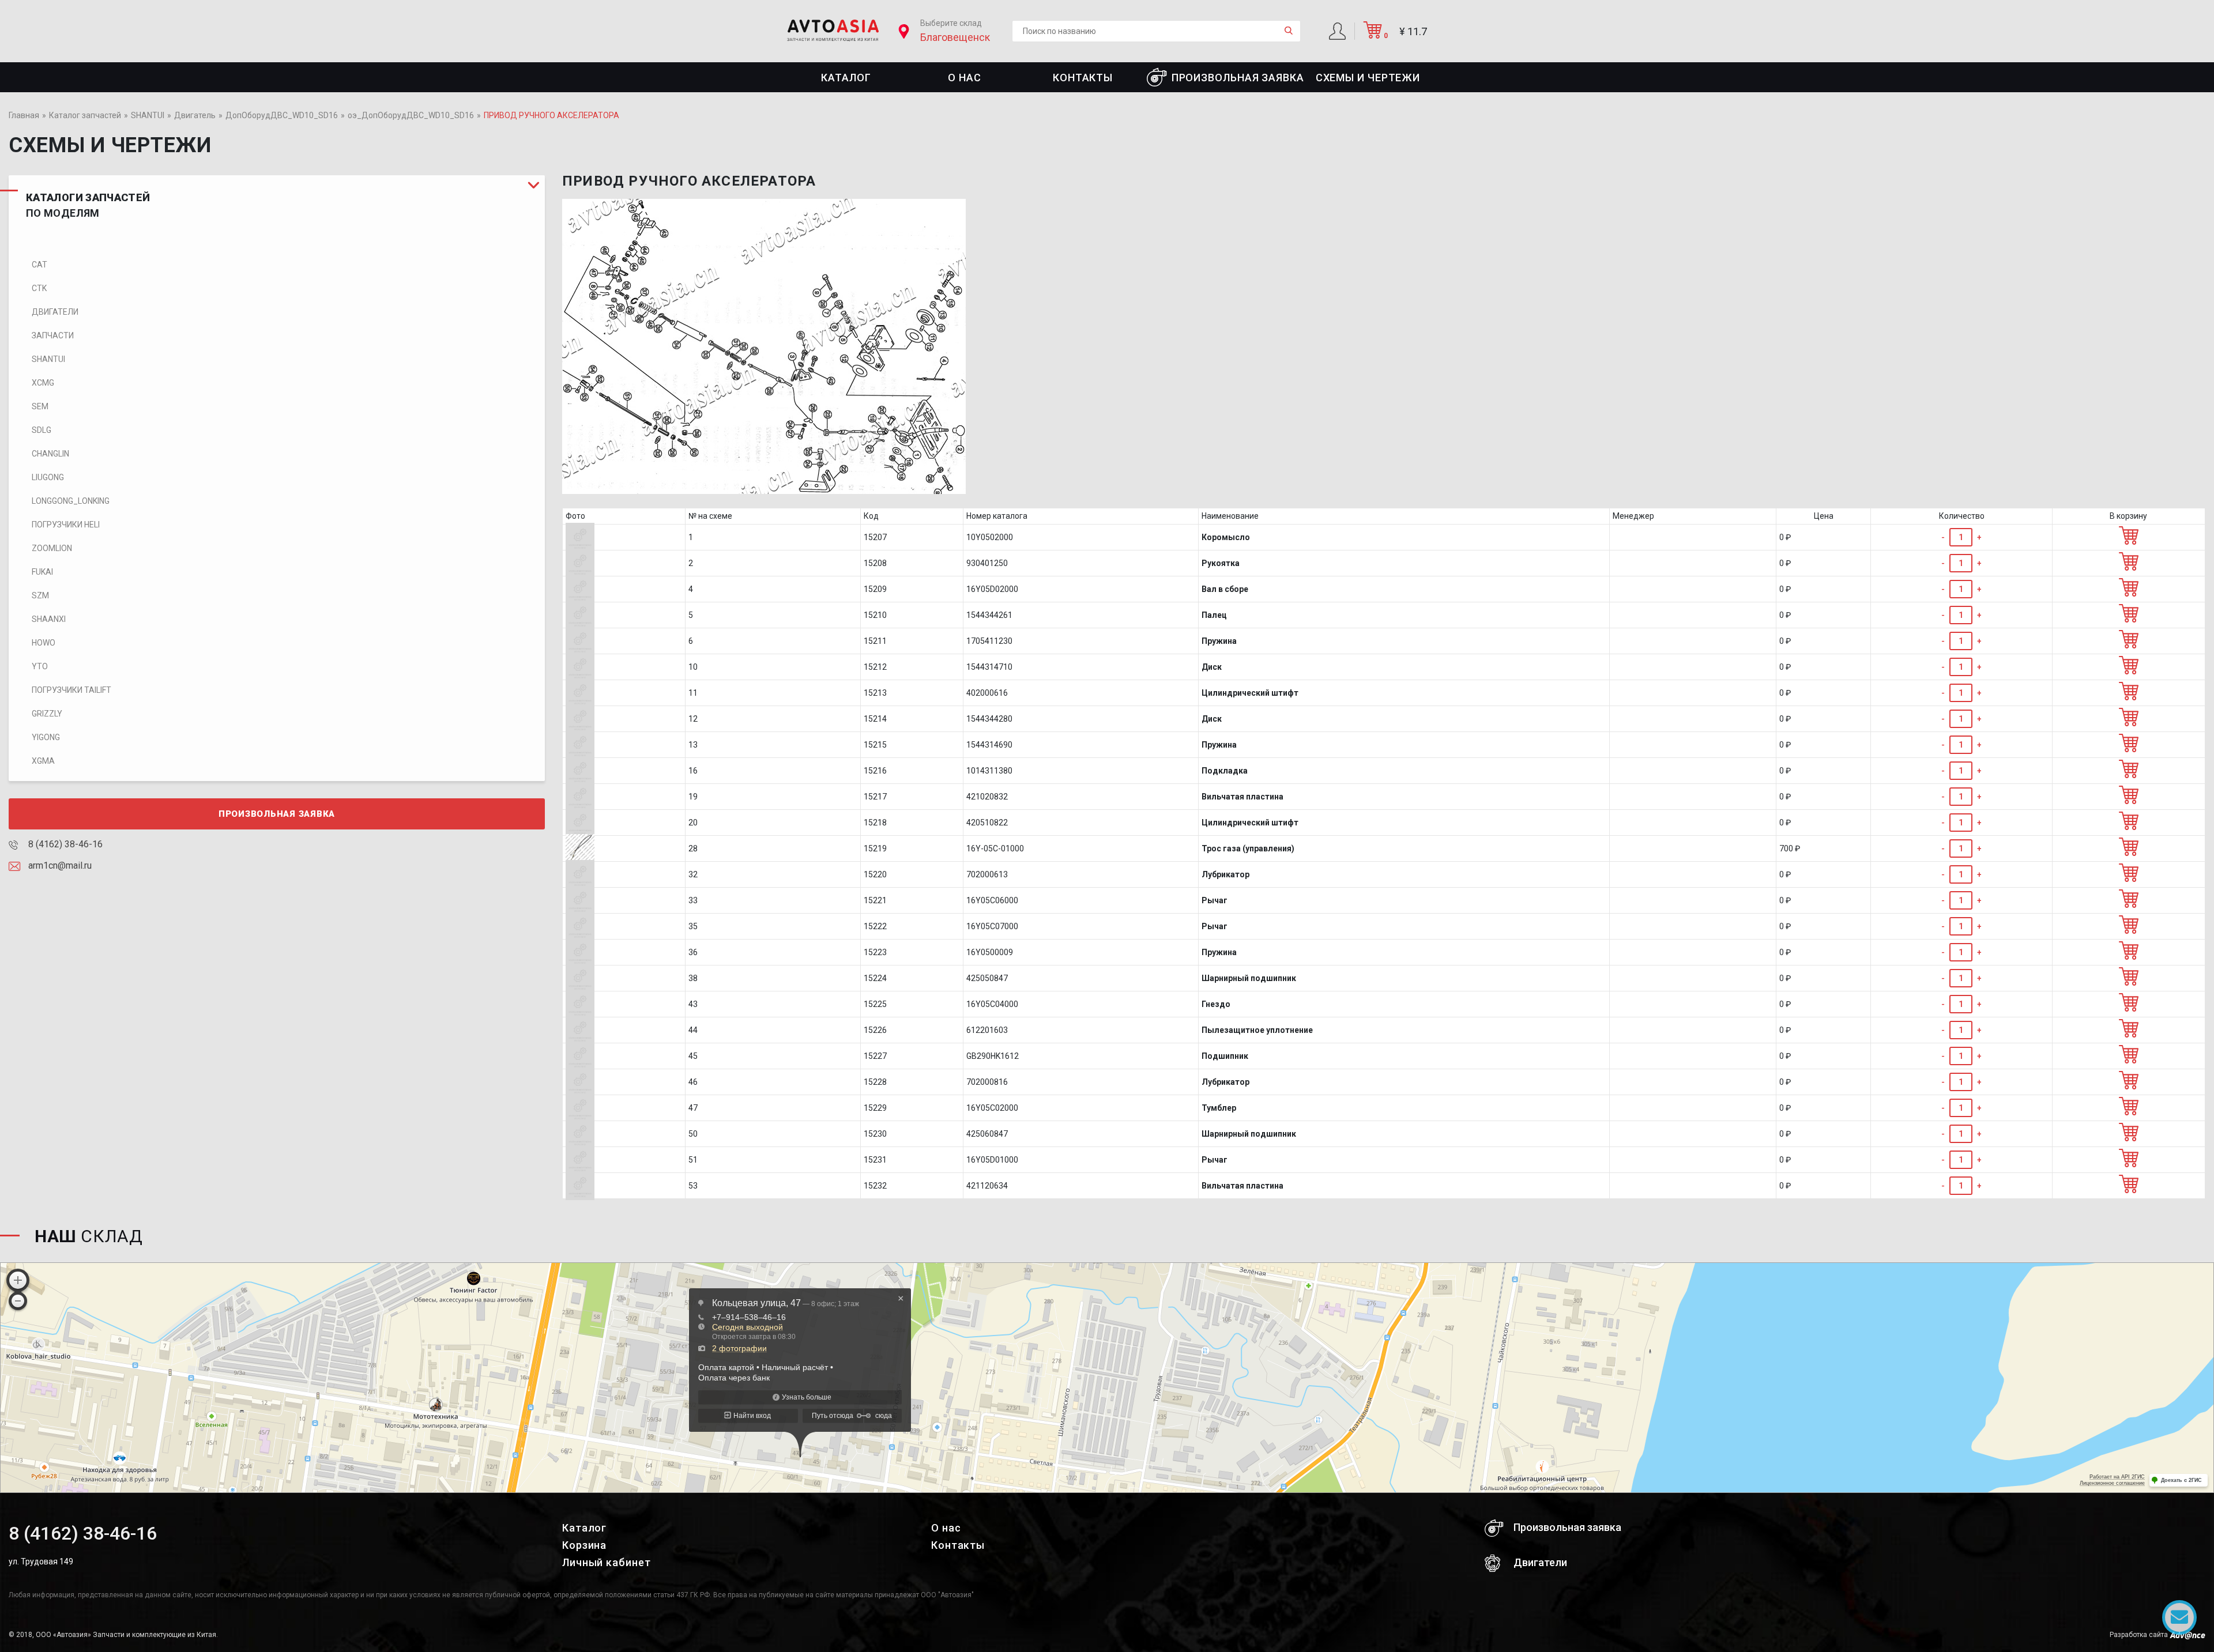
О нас (965, 78)
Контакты (1083, 78)
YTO (40, 666)
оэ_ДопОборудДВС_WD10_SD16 (411, 115)
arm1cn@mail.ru (59, 865)
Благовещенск (955, 37)
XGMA (43, 761)
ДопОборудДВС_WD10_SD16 (282, 115)
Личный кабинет (607, 1562)
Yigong (46, 737)
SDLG (42, 430)
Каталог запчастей (85, 115)
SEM (40, 406)
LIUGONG (48, 477)
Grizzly (47, 714)
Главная (24, 115)
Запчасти (53, 335)
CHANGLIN (50, 454)
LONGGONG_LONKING (71, 501)
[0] (1373, 35)
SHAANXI (49, 619)
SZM (40, 595)
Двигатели (55, 312)
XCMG (43, 383)
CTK (39, 288)
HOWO (44, 643)
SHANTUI (148, 115)
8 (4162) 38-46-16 (64, 844)
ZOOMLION (52, 548)
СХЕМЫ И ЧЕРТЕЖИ (1368, 78)
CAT (39, 265)
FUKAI (42, 572)
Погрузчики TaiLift (71, 690)
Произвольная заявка (1238, 78)
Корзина (584, 1545)
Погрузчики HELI (66, 525)
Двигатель (195, 115)
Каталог (846, 78)
